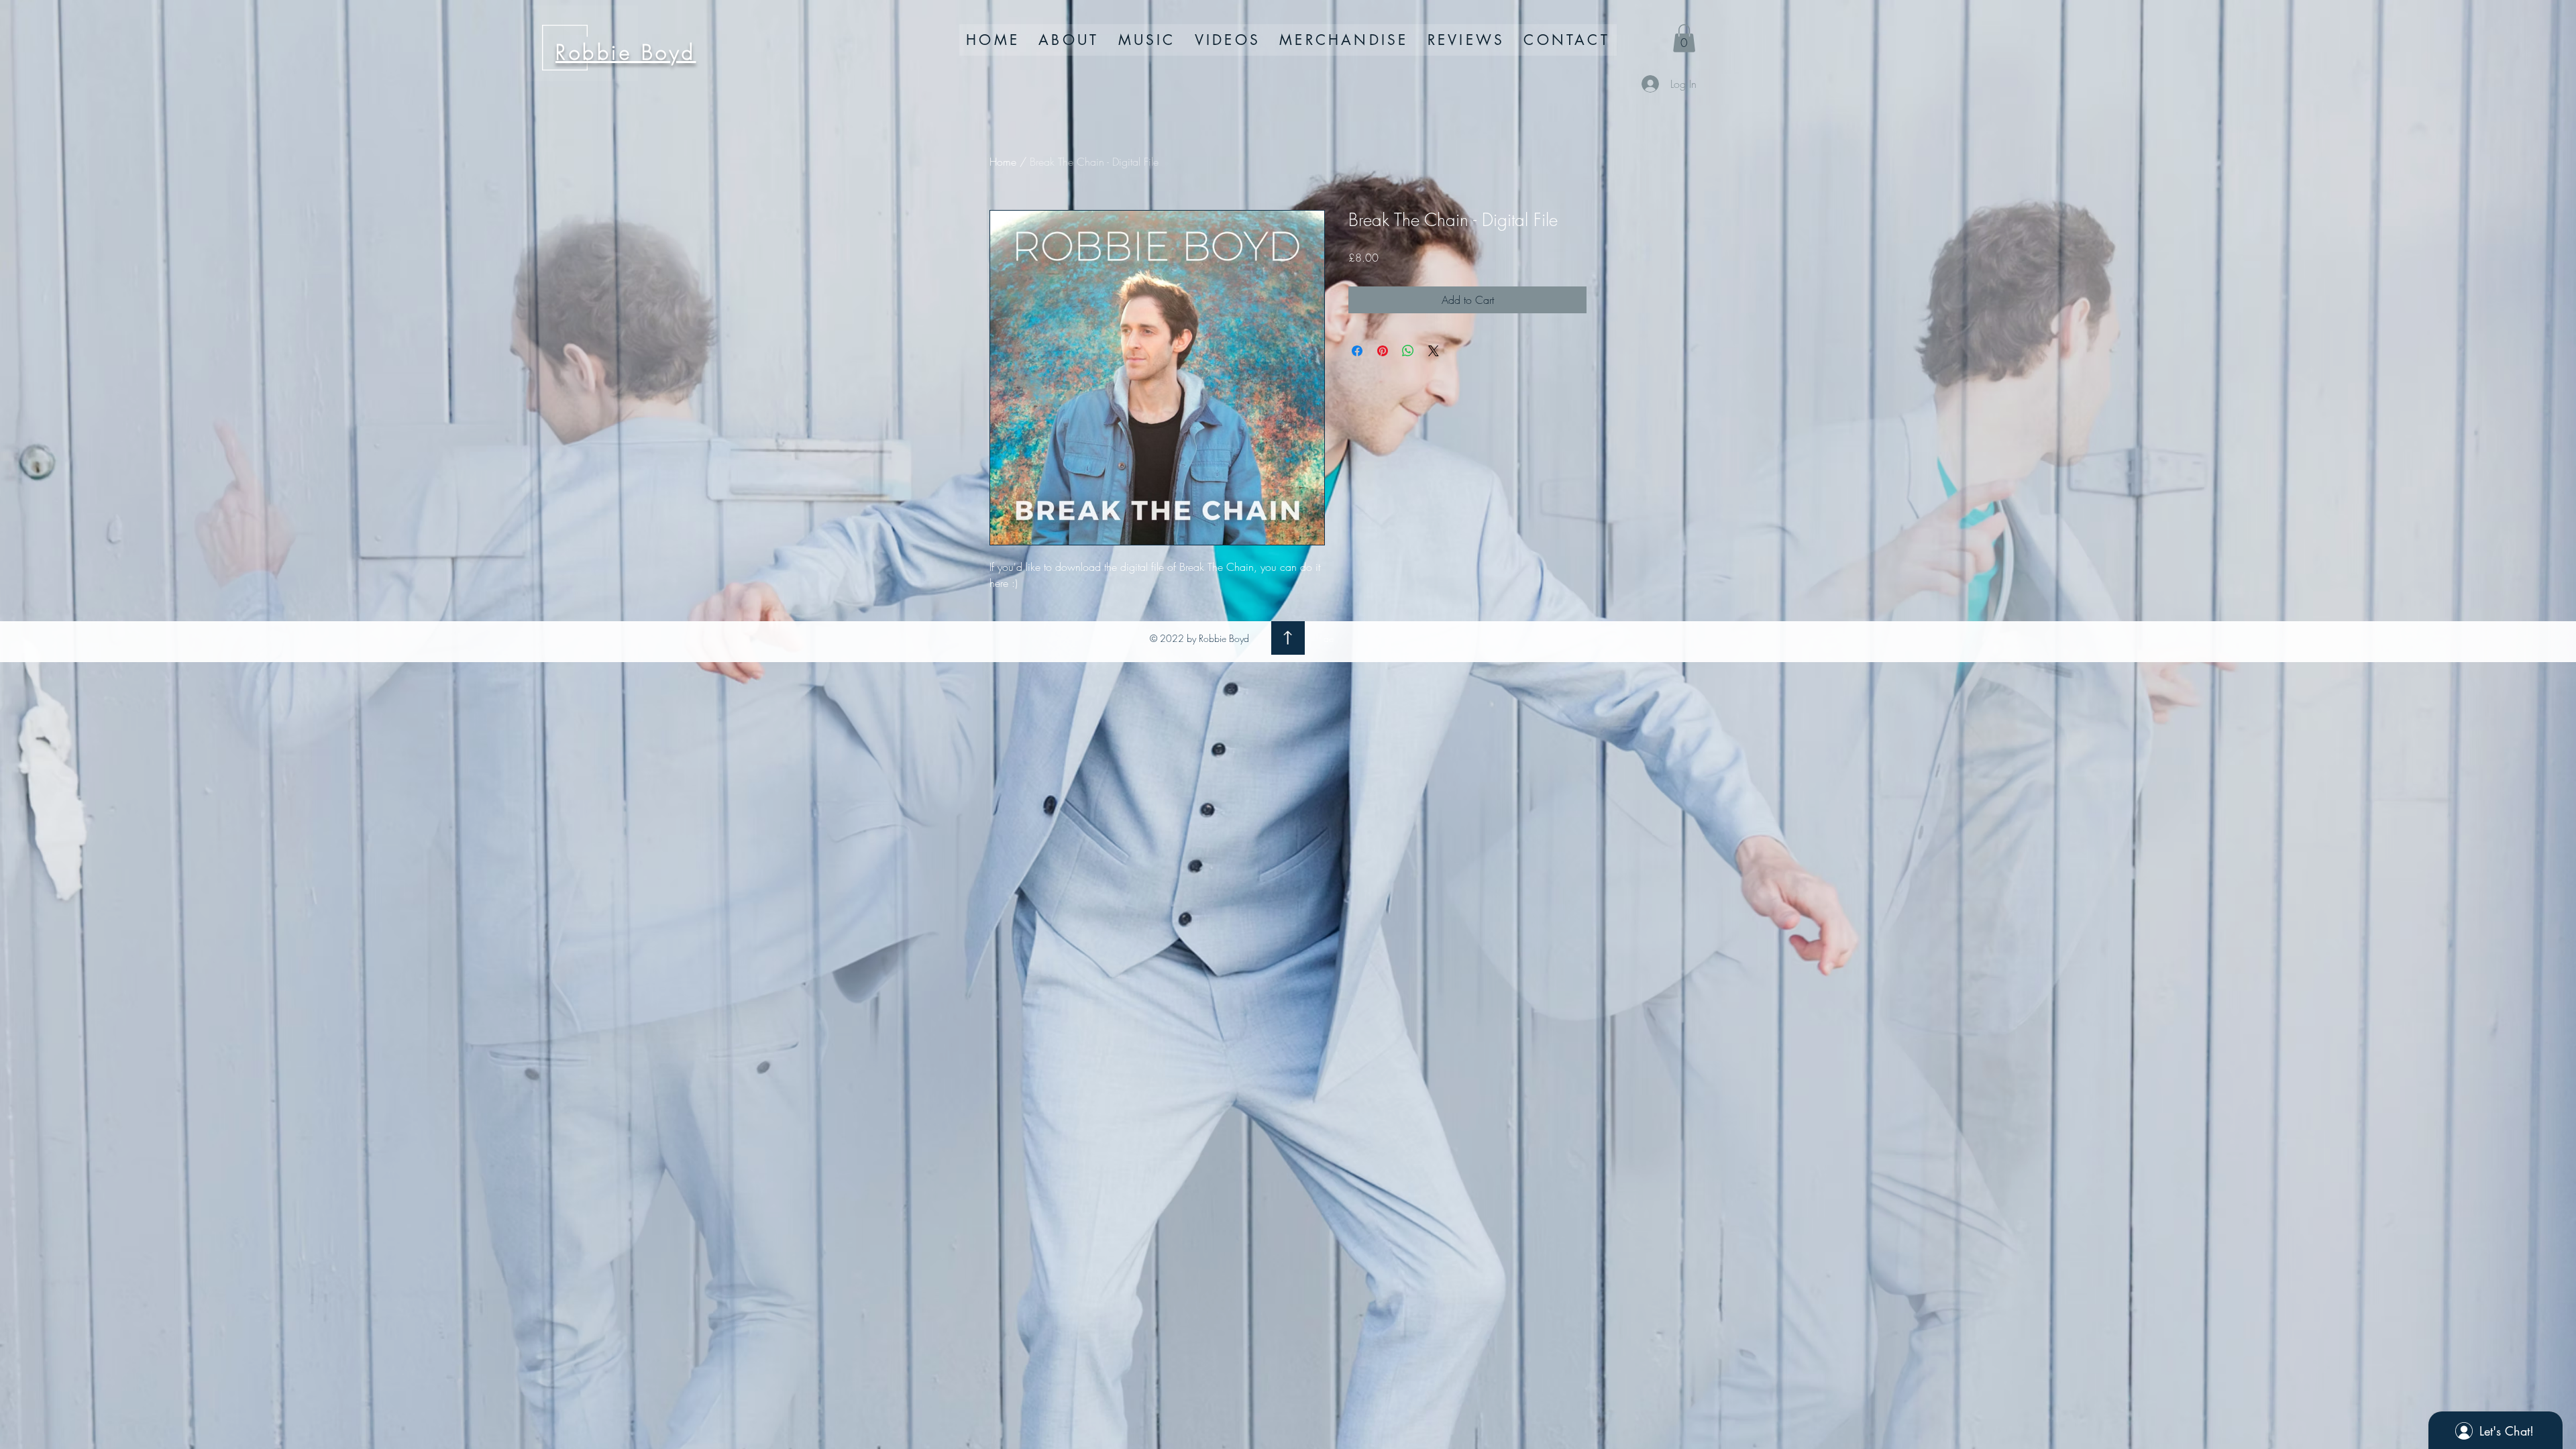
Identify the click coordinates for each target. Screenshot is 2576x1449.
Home (1003, 162)
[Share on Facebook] (1357, 351)
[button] (1684, 38)
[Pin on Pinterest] (1383, 351)
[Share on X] (1434, 351)
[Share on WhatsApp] (1408, 351)
